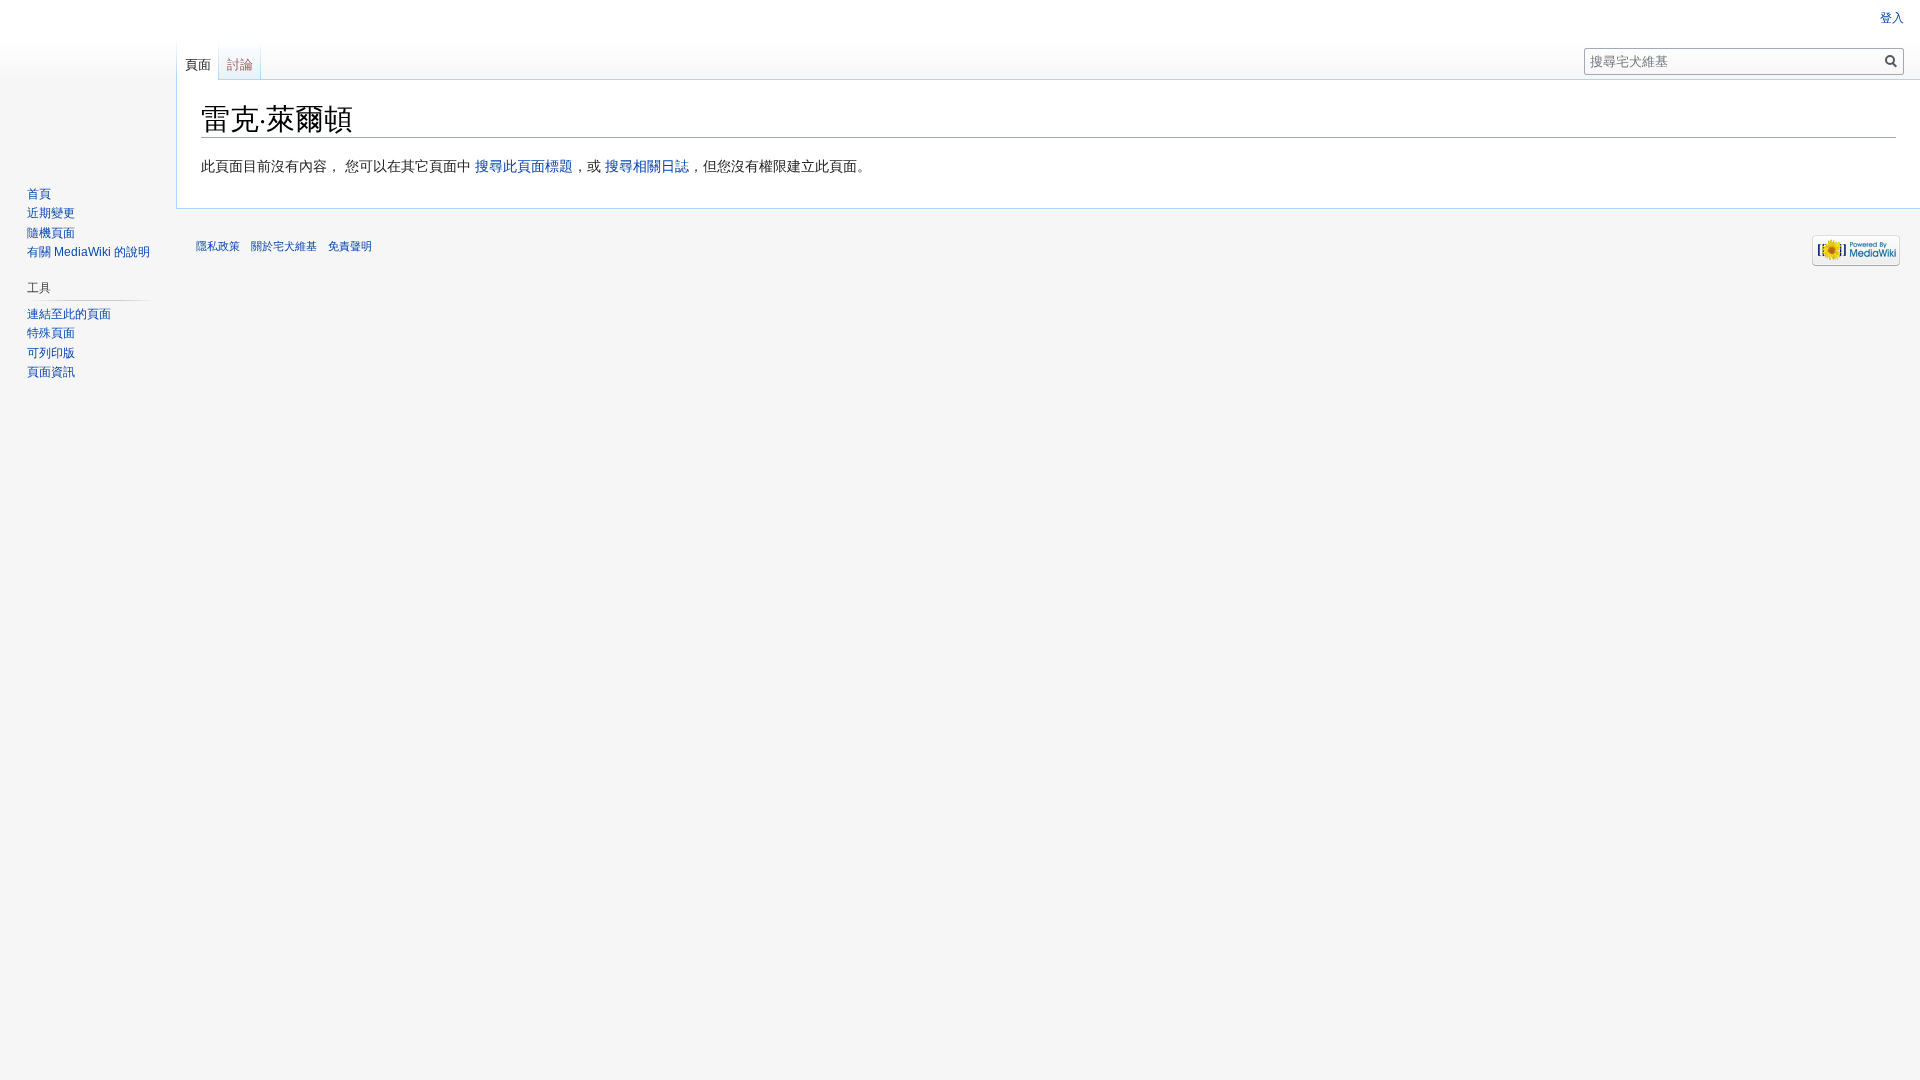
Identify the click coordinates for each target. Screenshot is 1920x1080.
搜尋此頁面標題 (524, 166)
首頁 (39, 194)
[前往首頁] (88, 80)
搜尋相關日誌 (647, 166)
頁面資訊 (51, 372)
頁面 (198, 64)
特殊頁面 (51, 333)
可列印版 (51, 353)
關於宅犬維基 (284, 246)
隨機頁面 (51, 233)
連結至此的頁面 (69, 314)
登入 (1892, 18)
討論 (240, 64)
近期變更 (51, 213)
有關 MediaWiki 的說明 (88, 252)
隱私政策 (218, 246)
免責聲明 (350, 246)
